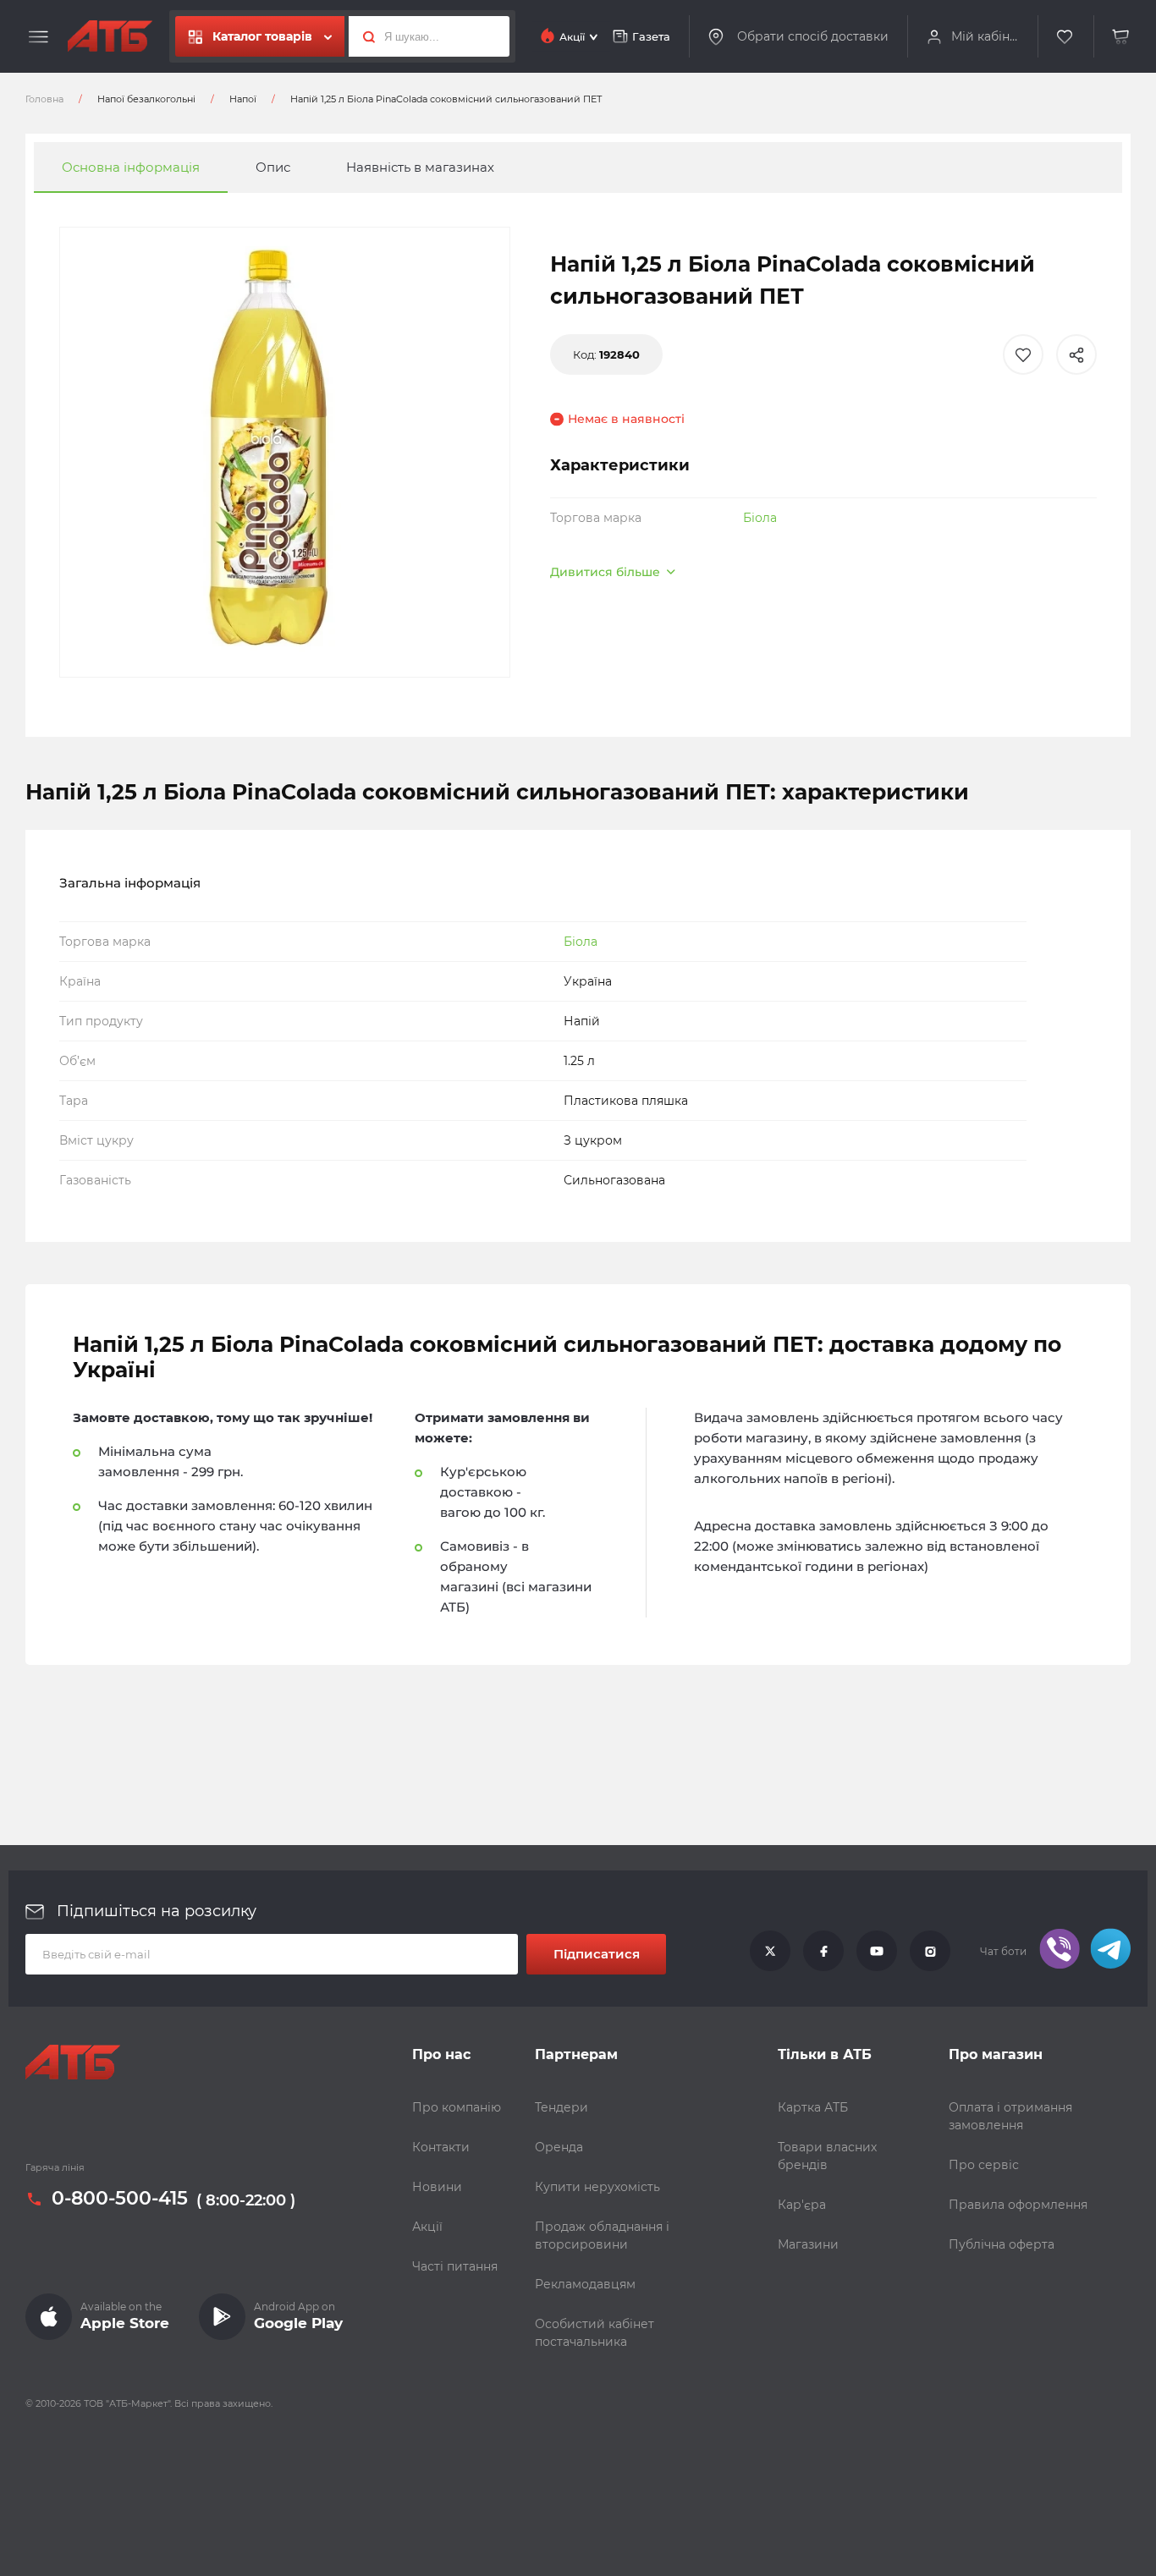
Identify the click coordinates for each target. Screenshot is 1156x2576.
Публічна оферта (1002, 2244)
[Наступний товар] (1003, 1231)
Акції (427, 2227)
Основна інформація (131, 167)
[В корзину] (1121, 37)
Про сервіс (984, 2165)
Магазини (808, 2244)
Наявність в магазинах (420, 167)
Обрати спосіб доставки (813, 36)
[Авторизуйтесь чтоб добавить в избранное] (1023, 354)
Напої (243, 99)
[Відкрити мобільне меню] (39, 37)
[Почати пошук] (364, 36)
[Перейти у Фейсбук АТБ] (823, 1952)
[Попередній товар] (153, 1231)
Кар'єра (802, 2205)
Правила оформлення (1018, 2205)
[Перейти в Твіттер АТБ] (770, 1952)
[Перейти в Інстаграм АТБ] (930, 1952)
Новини (437, 2187)
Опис (273, 167)
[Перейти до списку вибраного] (1065, 37)
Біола (760, 518)
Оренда (559, 2147)
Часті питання (455, 2266)
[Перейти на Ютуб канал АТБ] (877, 1952)
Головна (44, 99)
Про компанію (457, 2107)
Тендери (561, 2107)
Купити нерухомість (597, 2187)
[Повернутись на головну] (110, 36)
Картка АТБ (813, 2107)
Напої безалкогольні (146, 99)
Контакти (441, 2147)
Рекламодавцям (585, 2284)
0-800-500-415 (120, 2200)
